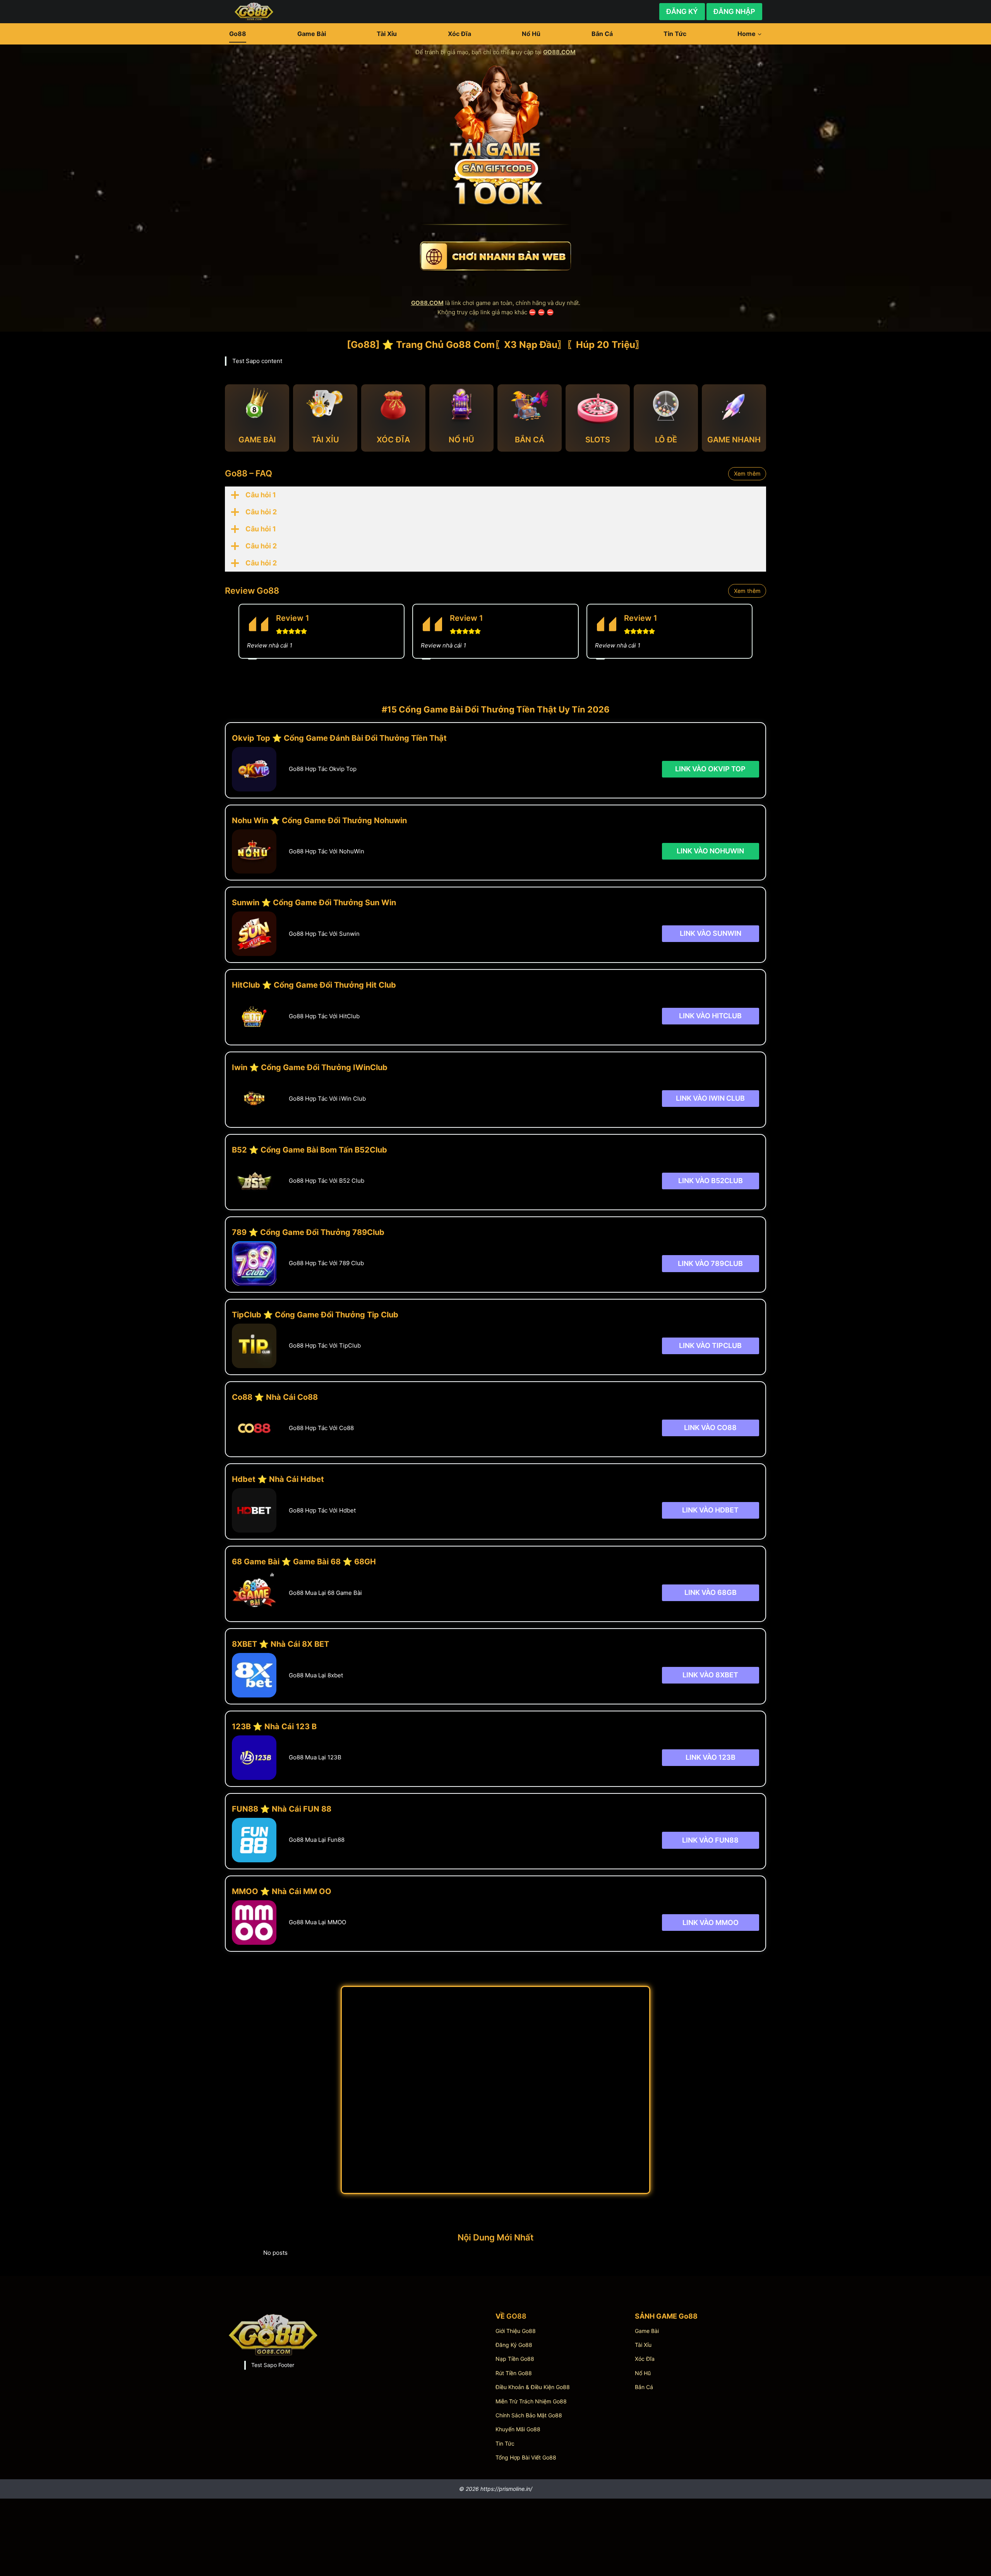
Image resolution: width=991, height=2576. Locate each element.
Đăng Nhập (734, 11)
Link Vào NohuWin (710, 851)
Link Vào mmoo (711, 1922)
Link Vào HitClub (710, 1016)
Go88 (238, 34)
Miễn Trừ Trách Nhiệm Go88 (531, 2401)
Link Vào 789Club (710, 1263)
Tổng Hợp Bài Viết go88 (526, 2457)
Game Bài (312, 34)
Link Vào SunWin (711, 933)
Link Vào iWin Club (710, 1098)
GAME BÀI (257, 440)
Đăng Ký (682, 11)
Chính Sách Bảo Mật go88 (529, 2415)
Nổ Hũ (531, 34)
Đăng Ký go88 (514, 2345)
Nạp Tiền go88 (515, 2359)
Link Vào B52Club (711, 1181)
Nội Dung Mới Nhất (495, 2237)
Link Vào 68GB (711, 1592)
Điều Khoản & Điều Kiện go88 (533, 2387)
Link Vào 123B (711, 1757)
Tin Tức (675, 34)
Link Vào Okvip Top (710, 769)
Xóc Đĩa (459, 34)
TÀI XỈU (325, 440)
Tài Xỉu (387, 34)
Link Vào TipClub (710, 1345)
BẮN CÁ (530, 440)
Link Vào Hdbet (710, 1510)
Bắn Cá (602, 34)
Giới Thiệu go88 (516, 2331)
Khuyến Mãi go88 (518, 2429)
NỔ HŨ (461, 440)
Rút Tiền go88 (514, 2373)
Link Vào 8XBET (710, 1675)
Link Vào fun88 (710, 1840)
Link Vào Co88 (710, 1428)
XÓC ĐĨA (393, 440)
